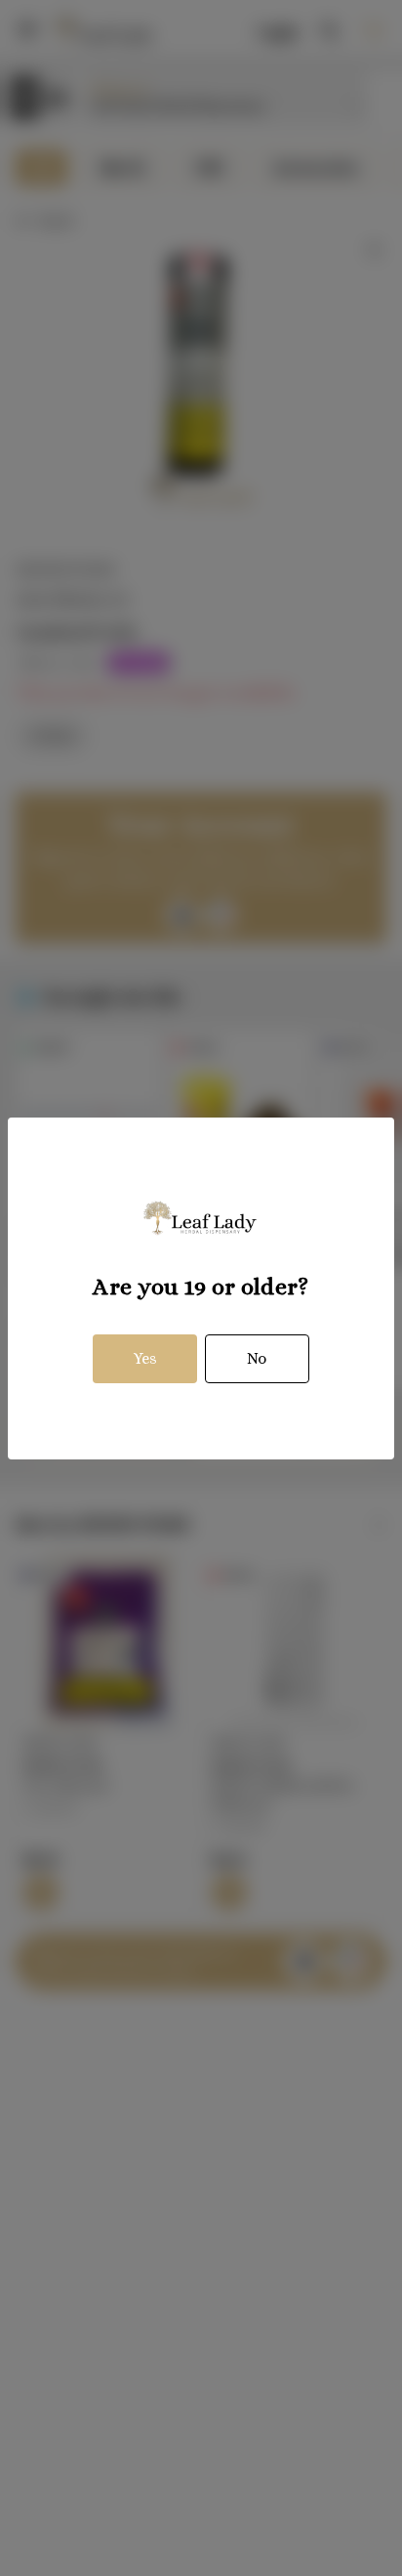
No (257, 1358)
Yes (145, 1358)
